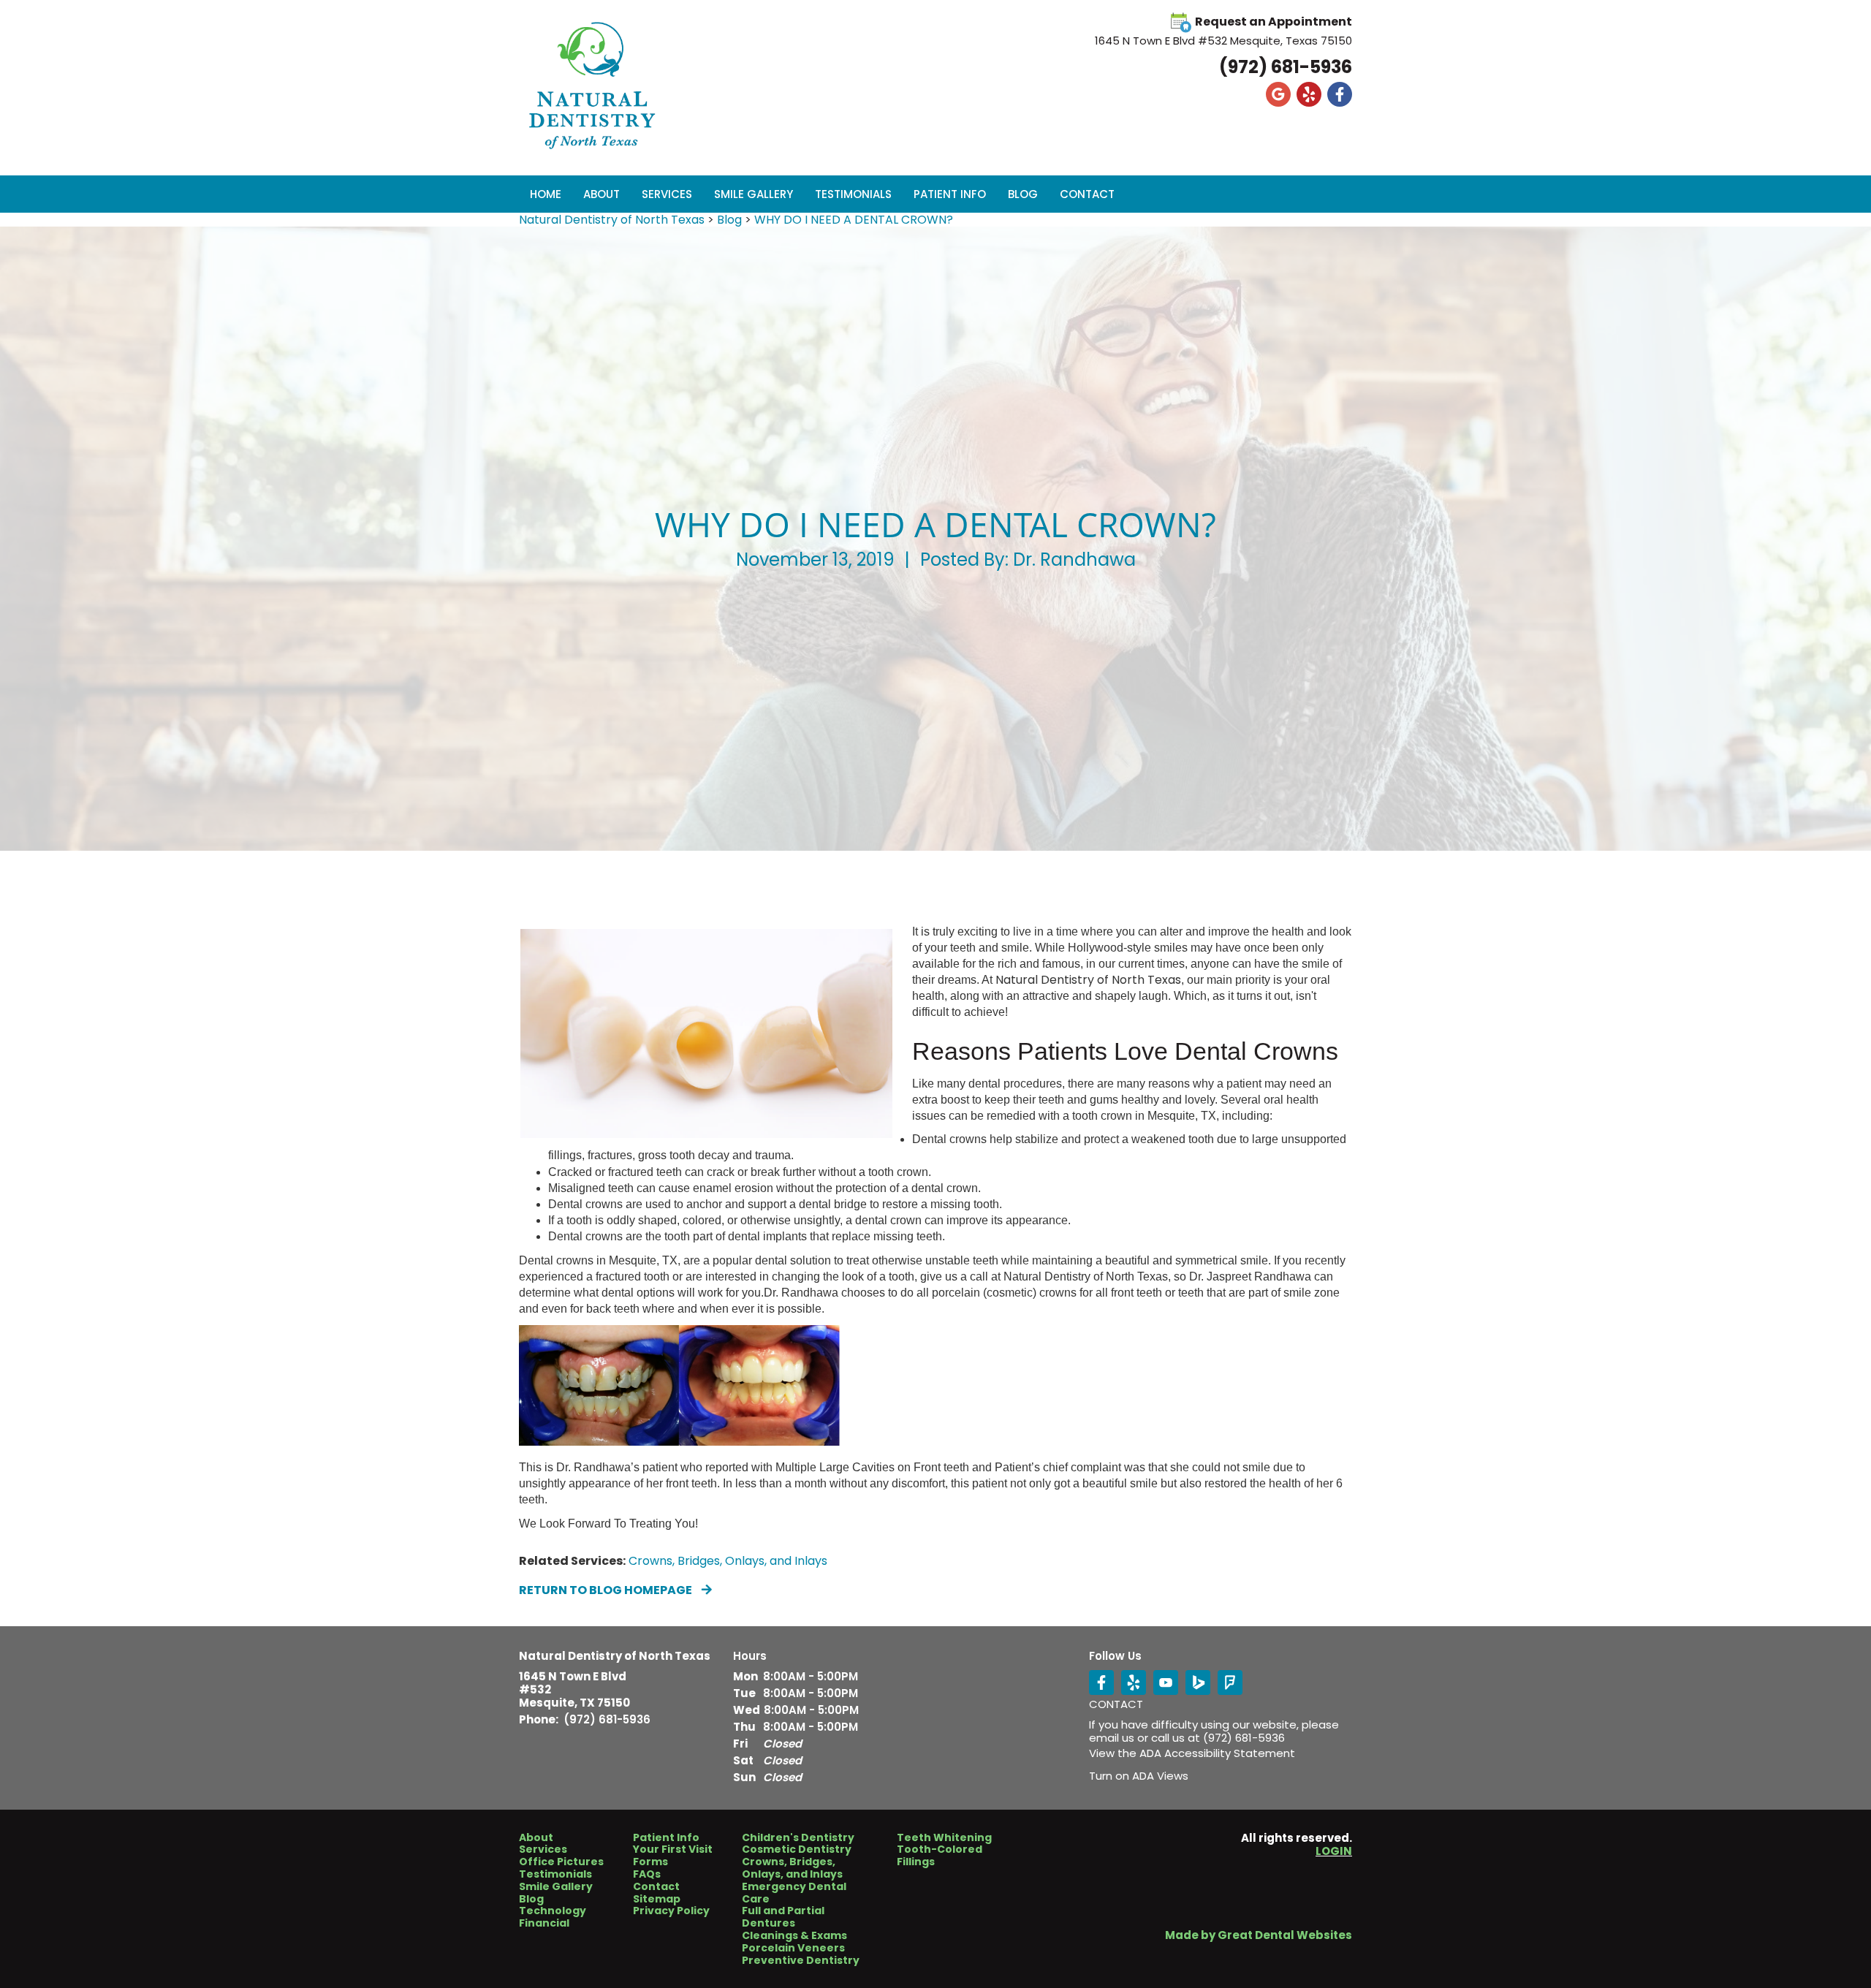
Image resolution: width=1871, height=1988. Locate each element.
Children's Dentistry (798, 1838)
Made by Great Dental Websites (1259, 1935)
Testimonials (853, 194)
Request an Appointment (1274, 22)
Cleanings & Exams (794, 1936)
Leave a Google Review (1278, 94)
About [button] (601, 194)
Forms (650, 1862)
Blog (1023, 194)
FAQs (647, 1874)
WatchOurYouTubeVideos (1166, 1682)
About (536, 1838)
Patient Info (666, 1838)
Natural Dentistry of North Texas (612, 220)
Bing (1198, 1682)
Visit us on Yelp (1309, 94)
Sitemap (657, 1899)
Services (543, 1849)
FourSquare (1230, 1682)
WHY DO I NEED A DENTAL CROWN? (854, 220)
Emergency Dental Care (794, 1893)
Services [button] (667, 194)
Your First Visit (673, 1849)
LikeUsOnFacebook (1101, 1682)
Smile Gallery (754, 194)
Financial (544, 1923)
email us (1112, 1738)
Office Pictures (561, 1862)
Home (546, 194)
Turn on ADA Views (1139, 1776)
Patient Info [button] (950, 194)
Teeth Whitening (944, 1838)
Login (1334, 1851)
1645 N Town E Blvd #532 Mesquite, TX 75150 (574, 1690)
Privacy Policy (671, 1911)
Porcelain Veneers (793, 1948)
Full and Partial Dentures (783, 1917)
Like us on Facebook (1340, 94)
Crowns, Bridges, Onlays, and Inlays (728, 1561)
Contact (1087, 194)
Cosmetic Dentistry (797, 1849)
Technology (553, 1911)
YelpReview (1134, 1682)
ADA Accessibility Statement (1217, 1753)
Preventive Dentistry (801, 1961)
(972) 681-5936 (1286, 67)
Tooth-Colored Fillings (940, 1856)
